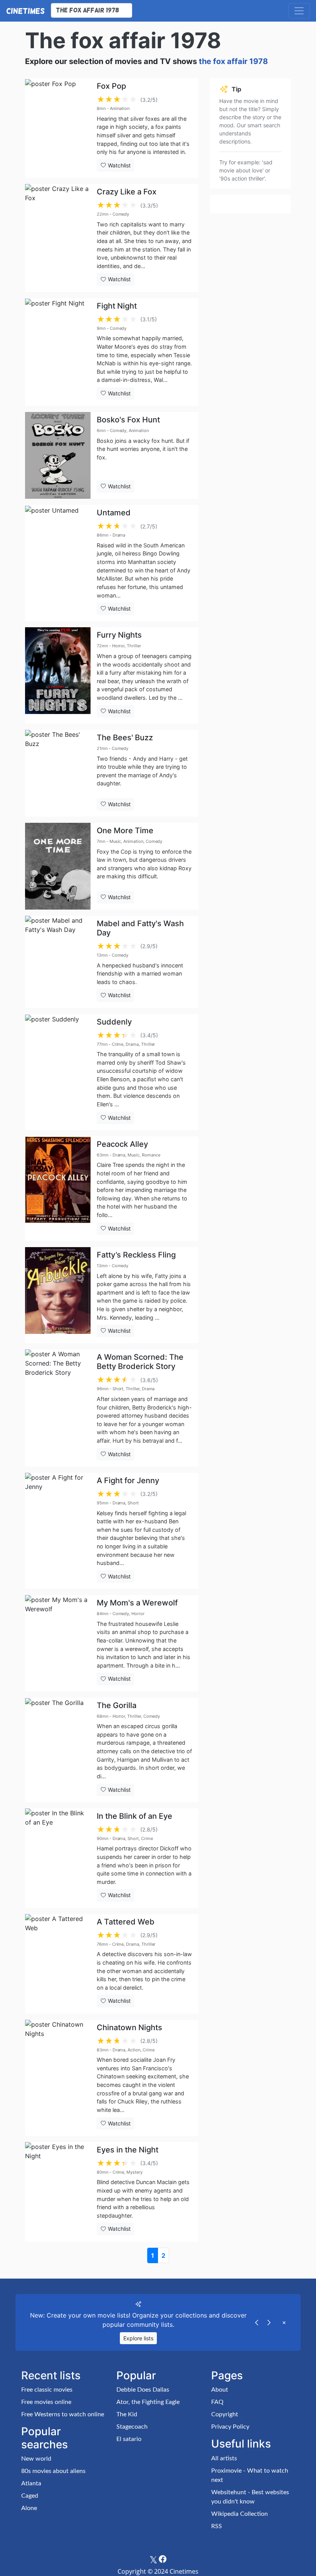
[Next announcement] (269, 2322)
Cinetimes (25, 11)
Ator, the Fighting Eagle (148, 2402)
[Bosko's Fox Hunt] (58, 455)
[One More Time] (58, 866)
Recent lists (51, 2375)
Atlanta (31, 2483)
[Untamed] (58, 563)
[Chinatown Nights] (58, 2078)
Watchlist (118, 165)
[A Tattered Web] (58, 1964)
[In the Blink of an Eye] (58, 1858)
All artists (224, 2458)
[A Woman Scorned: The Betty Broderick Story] (58, 1408)
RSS (217, 2526)
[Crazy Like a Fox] (58, 238)
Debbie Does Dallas (143, 2390)
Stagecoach (132, 2427)
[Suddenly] (58, 1072)
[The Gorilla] (58, 1750)
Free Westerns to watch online (63, 2414)
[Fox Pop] (58, 128)
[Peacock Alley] (58, 1189)
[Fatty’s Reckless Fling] (58, 1295)
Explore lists (138, 2338)
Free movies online (46, 2402)
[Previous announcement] (257, 2322)
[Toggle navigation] (299, 11)
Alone (29, 2508)
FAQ (217, 2402)
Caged (30, 2496)
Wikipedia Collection (240, 2514)
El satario (129, 2439)
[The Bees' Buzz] (58, 773)
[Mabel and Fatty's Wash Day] (58, 962)
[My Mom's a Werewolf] (58, 1643)
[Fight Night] (58, 352)
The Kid (127, 2414)
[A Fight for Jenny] (58, 1531)
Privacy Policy (230, 2427)
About (220, 2390)
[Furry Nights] (58, 675)
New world (36, 2459)
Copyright (225, 2414)
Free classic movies (47, 2390)
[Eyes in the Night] (58, 2192)
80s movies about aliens (53, 2471)
